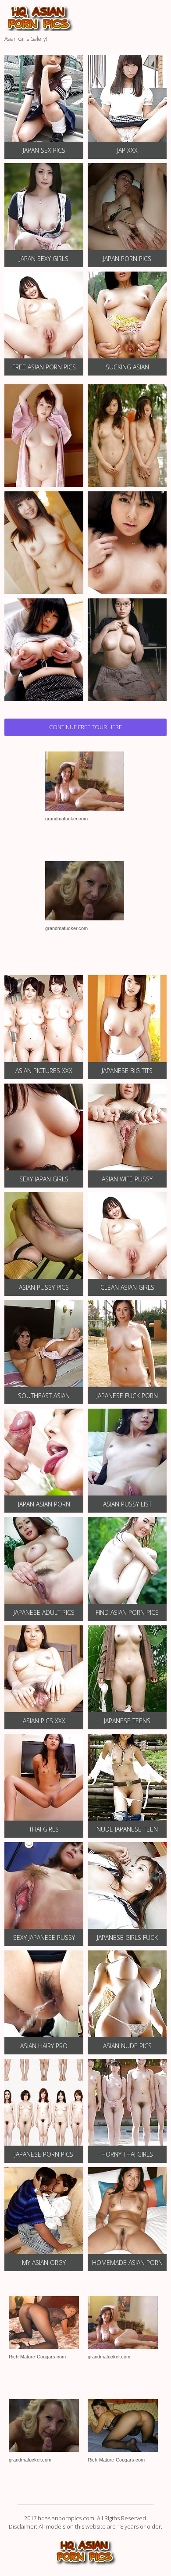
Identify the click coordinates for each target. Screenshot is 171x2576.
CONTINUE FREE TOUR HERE (85, 727)
